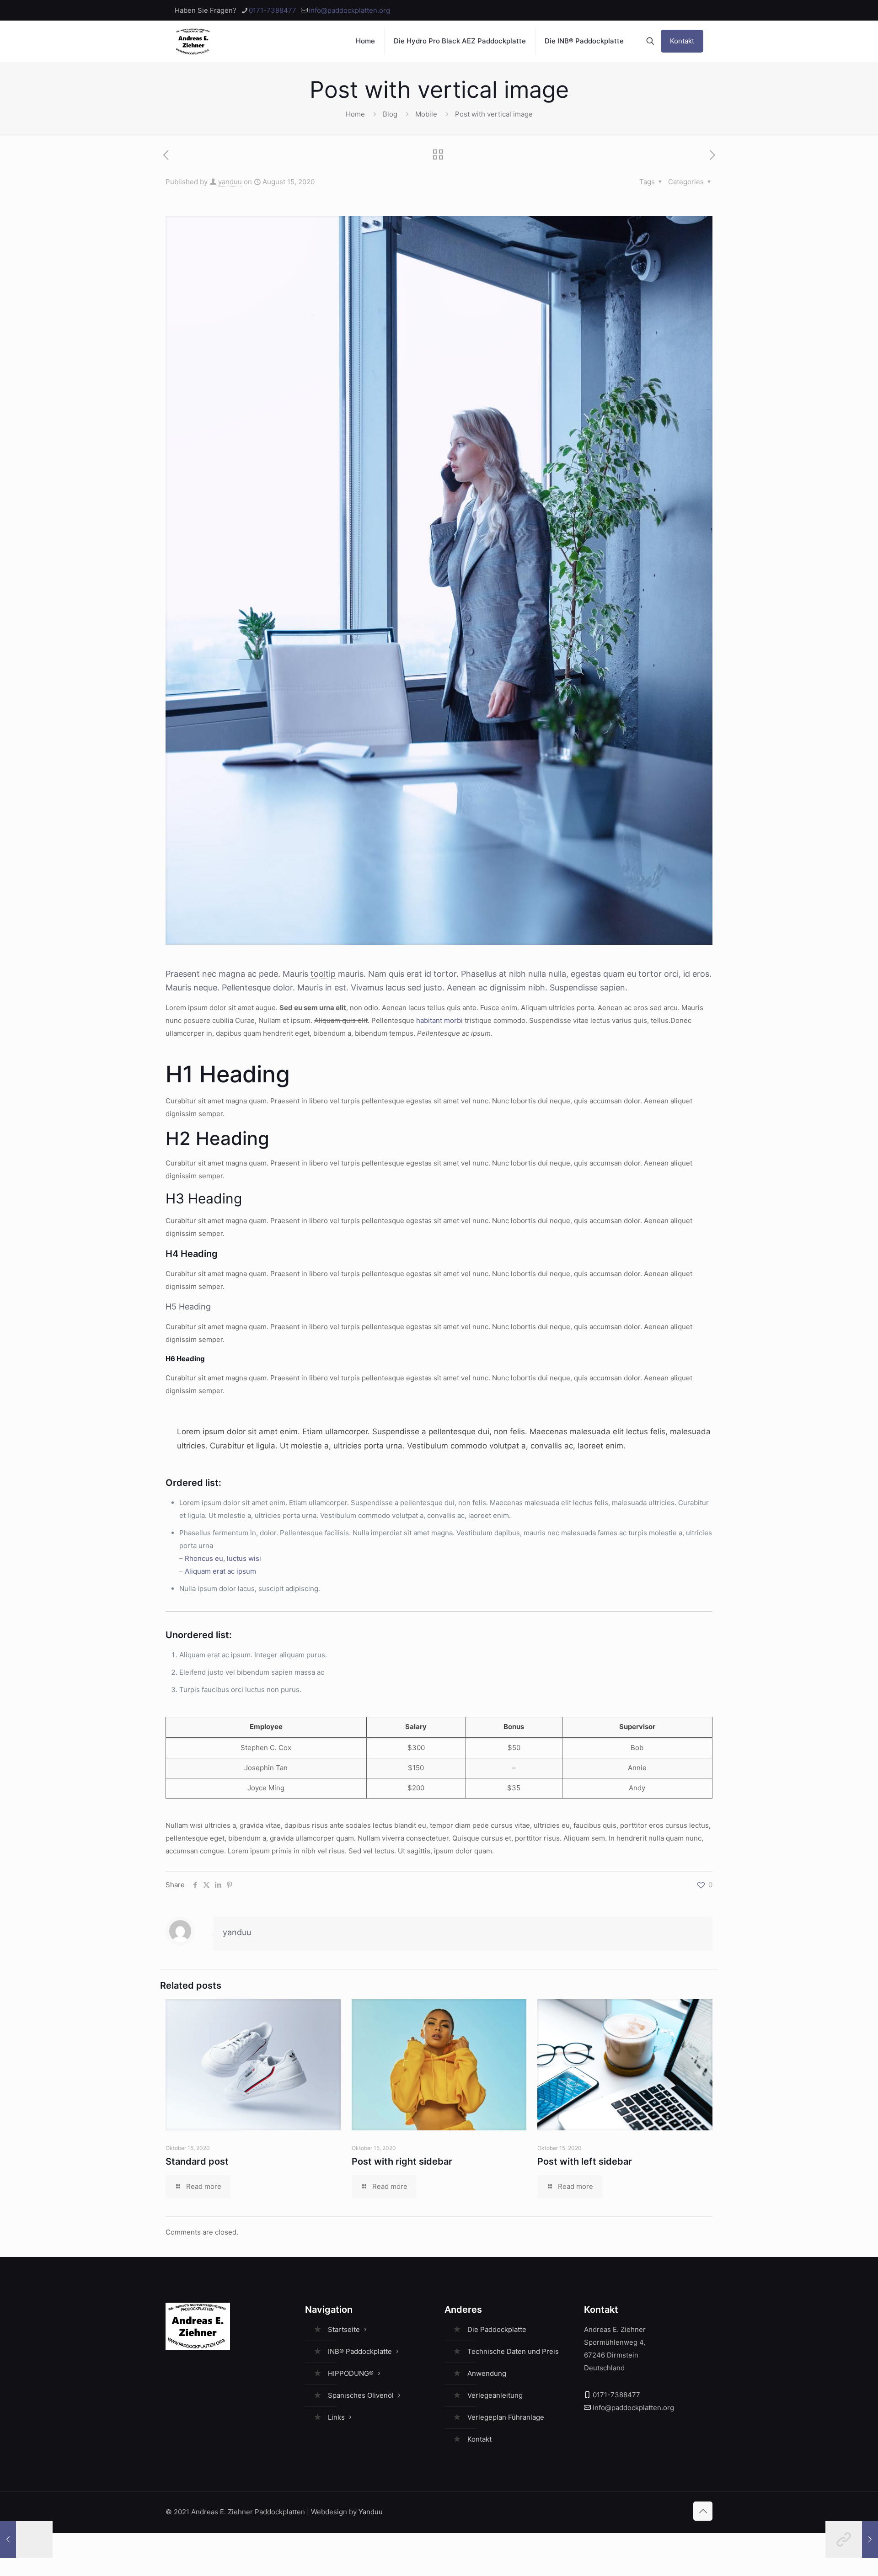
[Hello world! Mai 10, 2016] (26, 2539)
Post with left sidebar (585, 2161)
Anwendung (487, 2373)
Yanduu (371, 2512)
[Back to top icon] (703, 2511)
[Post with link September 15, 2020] (852, 2539)
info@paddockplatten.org (349, 10)
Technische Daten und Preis (513, 2351)
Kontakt (682, 41)
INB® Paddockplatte (360, 2351)
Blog (390, 114)
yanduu (230, 182)
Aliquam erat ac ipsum (220, 1571)
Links (336, 2417)
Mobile (426, 114)
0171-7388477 (273, 10)
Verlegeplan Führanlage (506, 2417)
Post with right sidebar (402, 2161)
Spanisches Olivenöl (361, 2395)
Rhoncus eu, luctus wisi (223, 1558)
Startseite (344, 2329)
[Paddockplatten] (193, 41)
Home (355, 114)
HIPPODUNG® (351, 2373)
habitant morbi (439, 1020)
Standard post (197, 2161)
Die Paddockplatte (497, 2329)
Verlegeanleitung (495, 2395)
